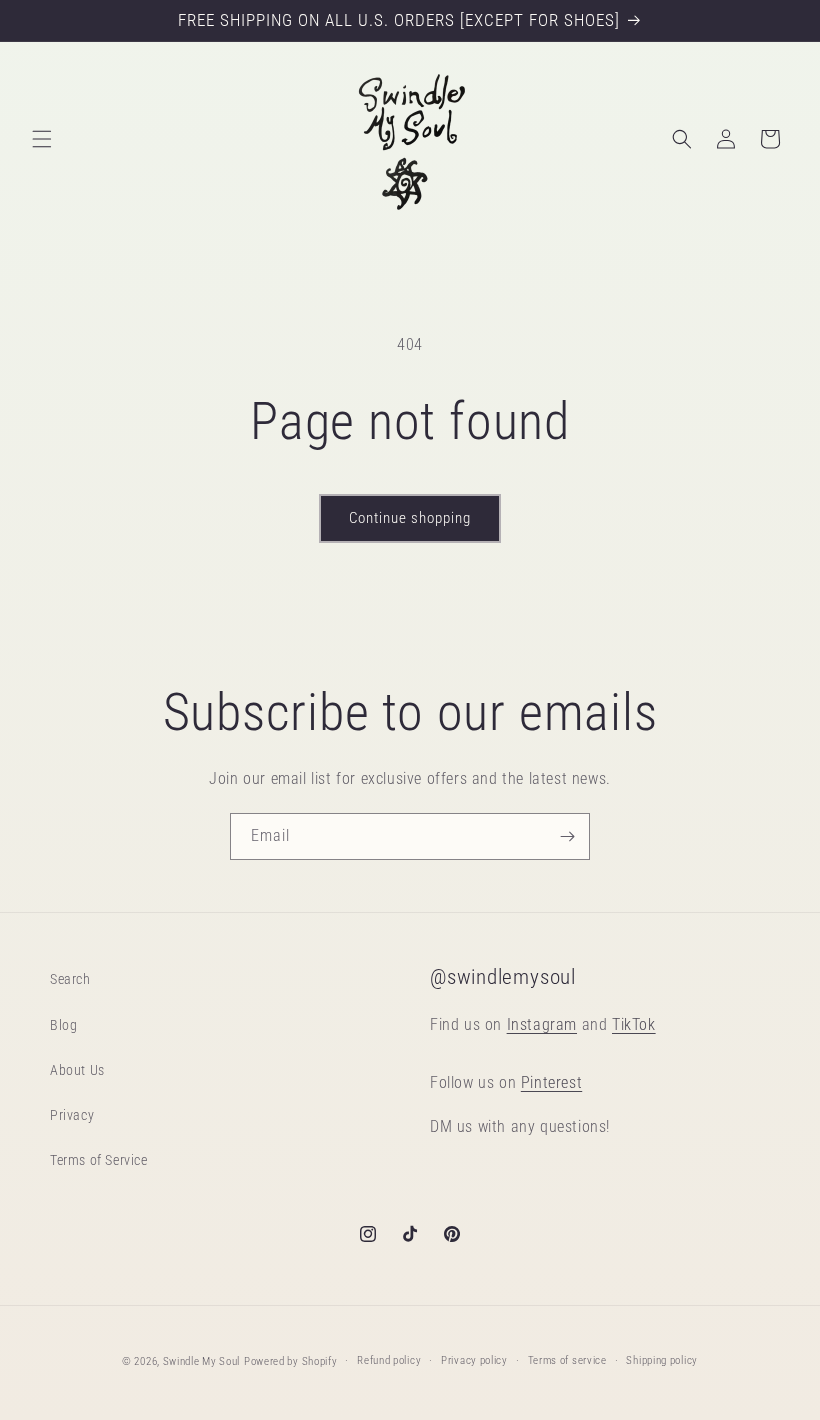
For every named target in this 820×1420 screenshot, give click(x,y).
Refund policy (389, 1360)
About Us (77, 1070)
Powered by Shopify (291, 1361)
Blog (63, 1025)
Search (70, 979)
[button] (42, 139)
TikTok (634, 1024)
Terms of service (567, 1360)
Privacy (72, 1115)
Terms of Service (99, 1160)
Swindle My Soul (202, 1361)
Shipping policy (662, 1360)
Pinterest (551, 1082)
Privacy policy (474, 1360)
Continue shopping (410, 518)
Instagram (542, 1024)
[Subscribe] (567, 836)
